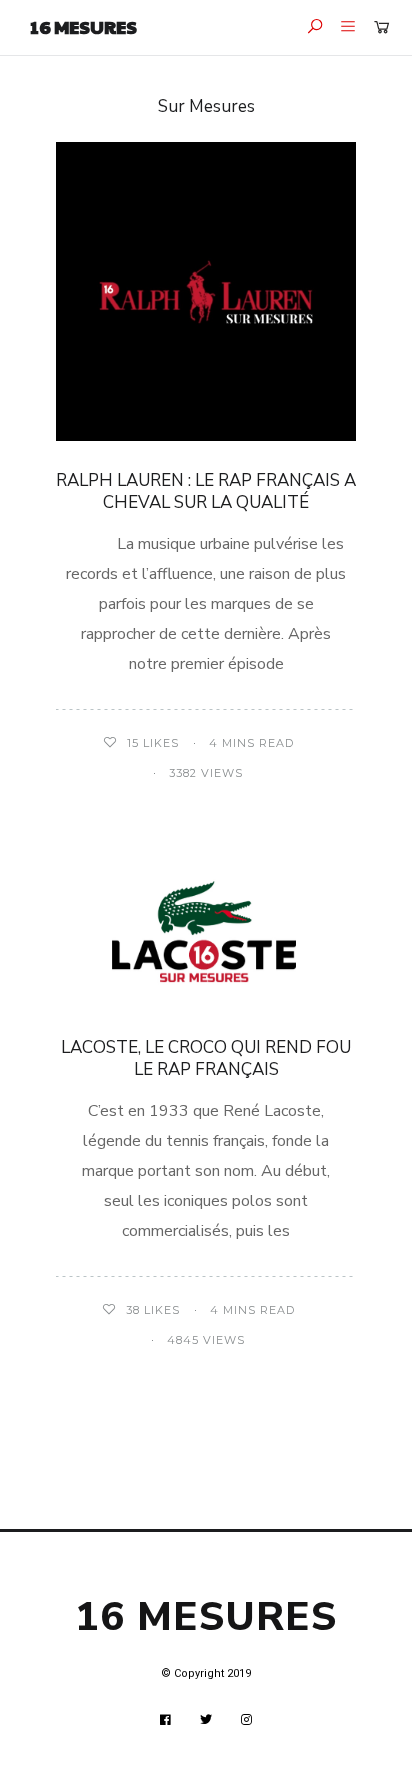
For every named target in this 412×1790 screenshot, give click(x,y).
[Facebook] (166, 1720)
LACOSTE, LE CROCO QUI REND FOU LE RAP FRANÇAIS (206, 1058)
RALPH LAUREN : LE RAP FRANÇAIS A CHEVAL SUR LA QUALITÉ (206, 491)
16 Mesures (83, 26)
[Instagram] (247, 1720)
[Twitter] (206, 1720)
